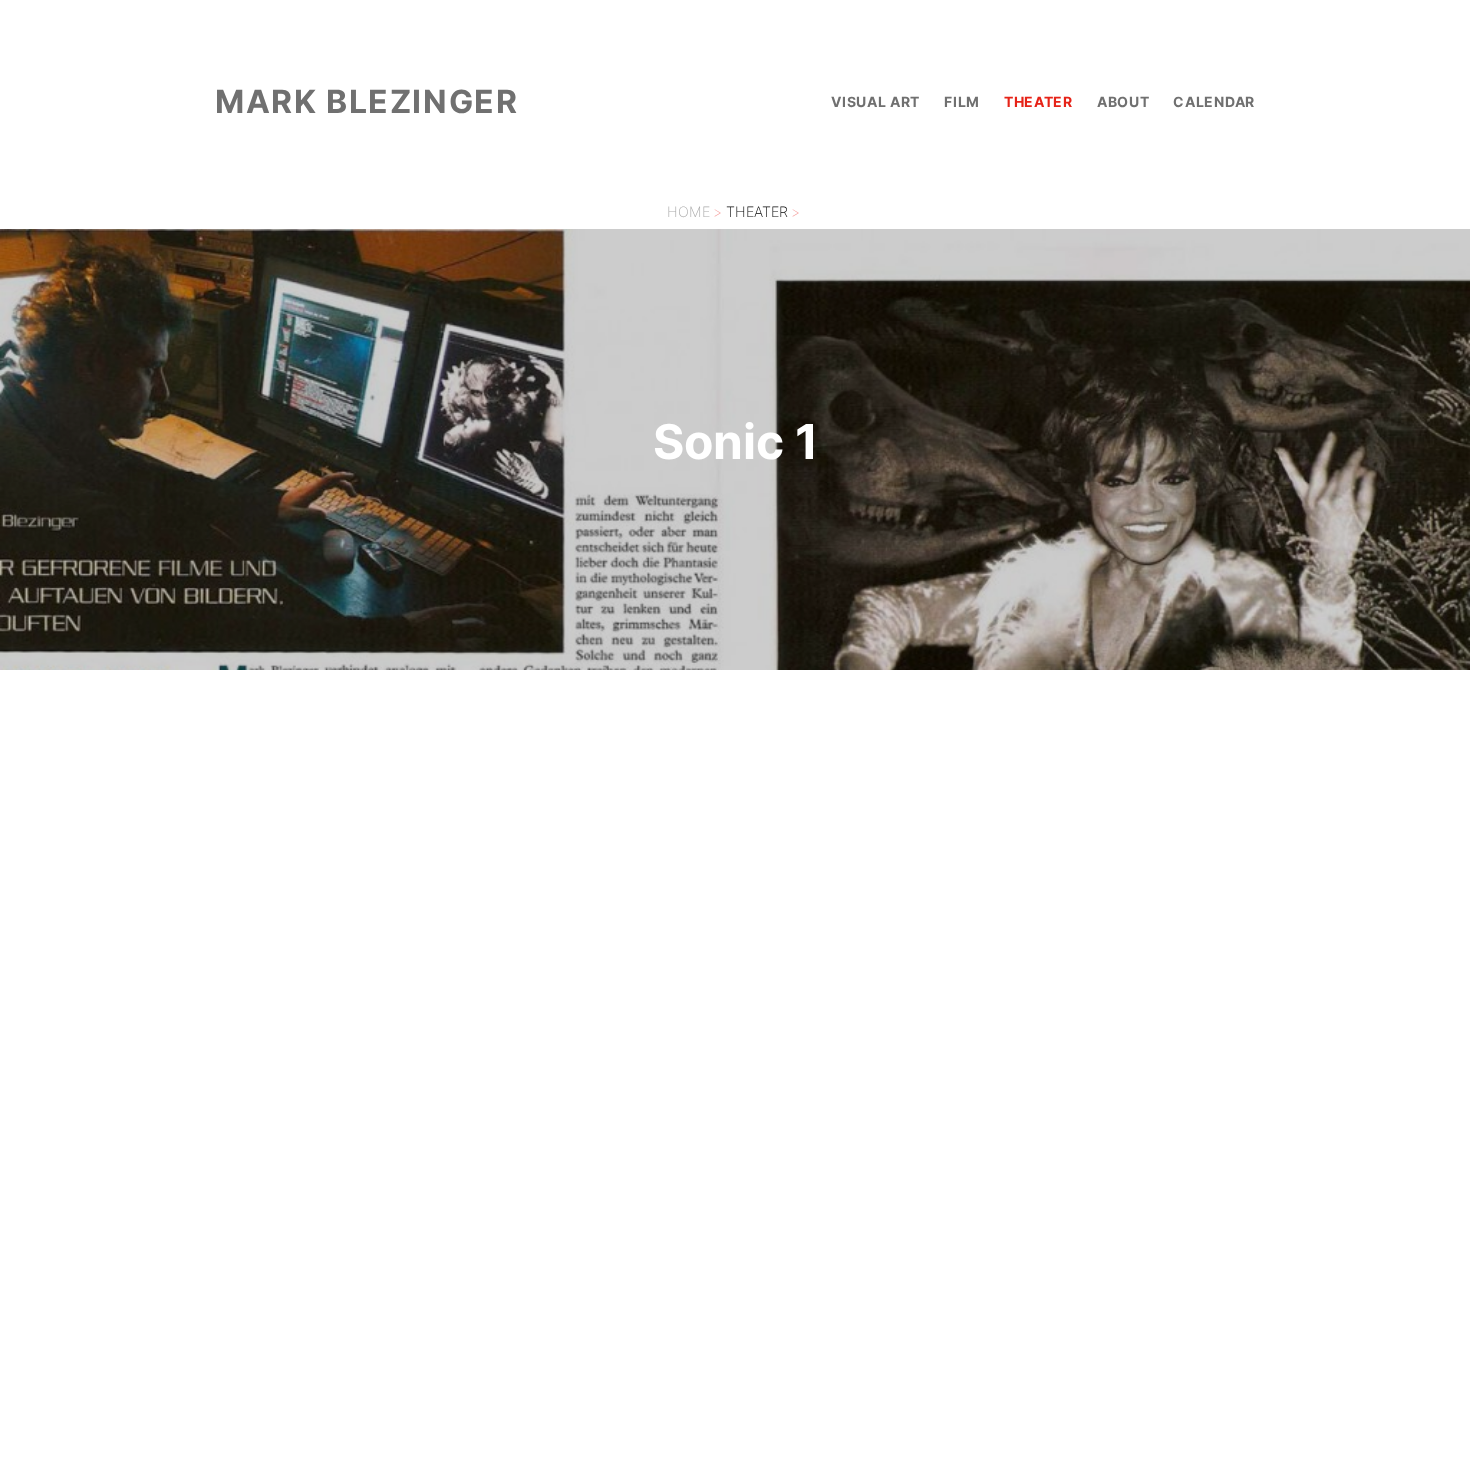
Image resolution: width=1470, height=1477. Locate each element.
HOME (688, 211)
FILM (962, 101)
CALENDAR (1214, 101)
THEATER (1038, 101)
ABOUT (1123, 101)
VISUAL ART (875, 101)
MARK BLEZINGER (366, 101)
